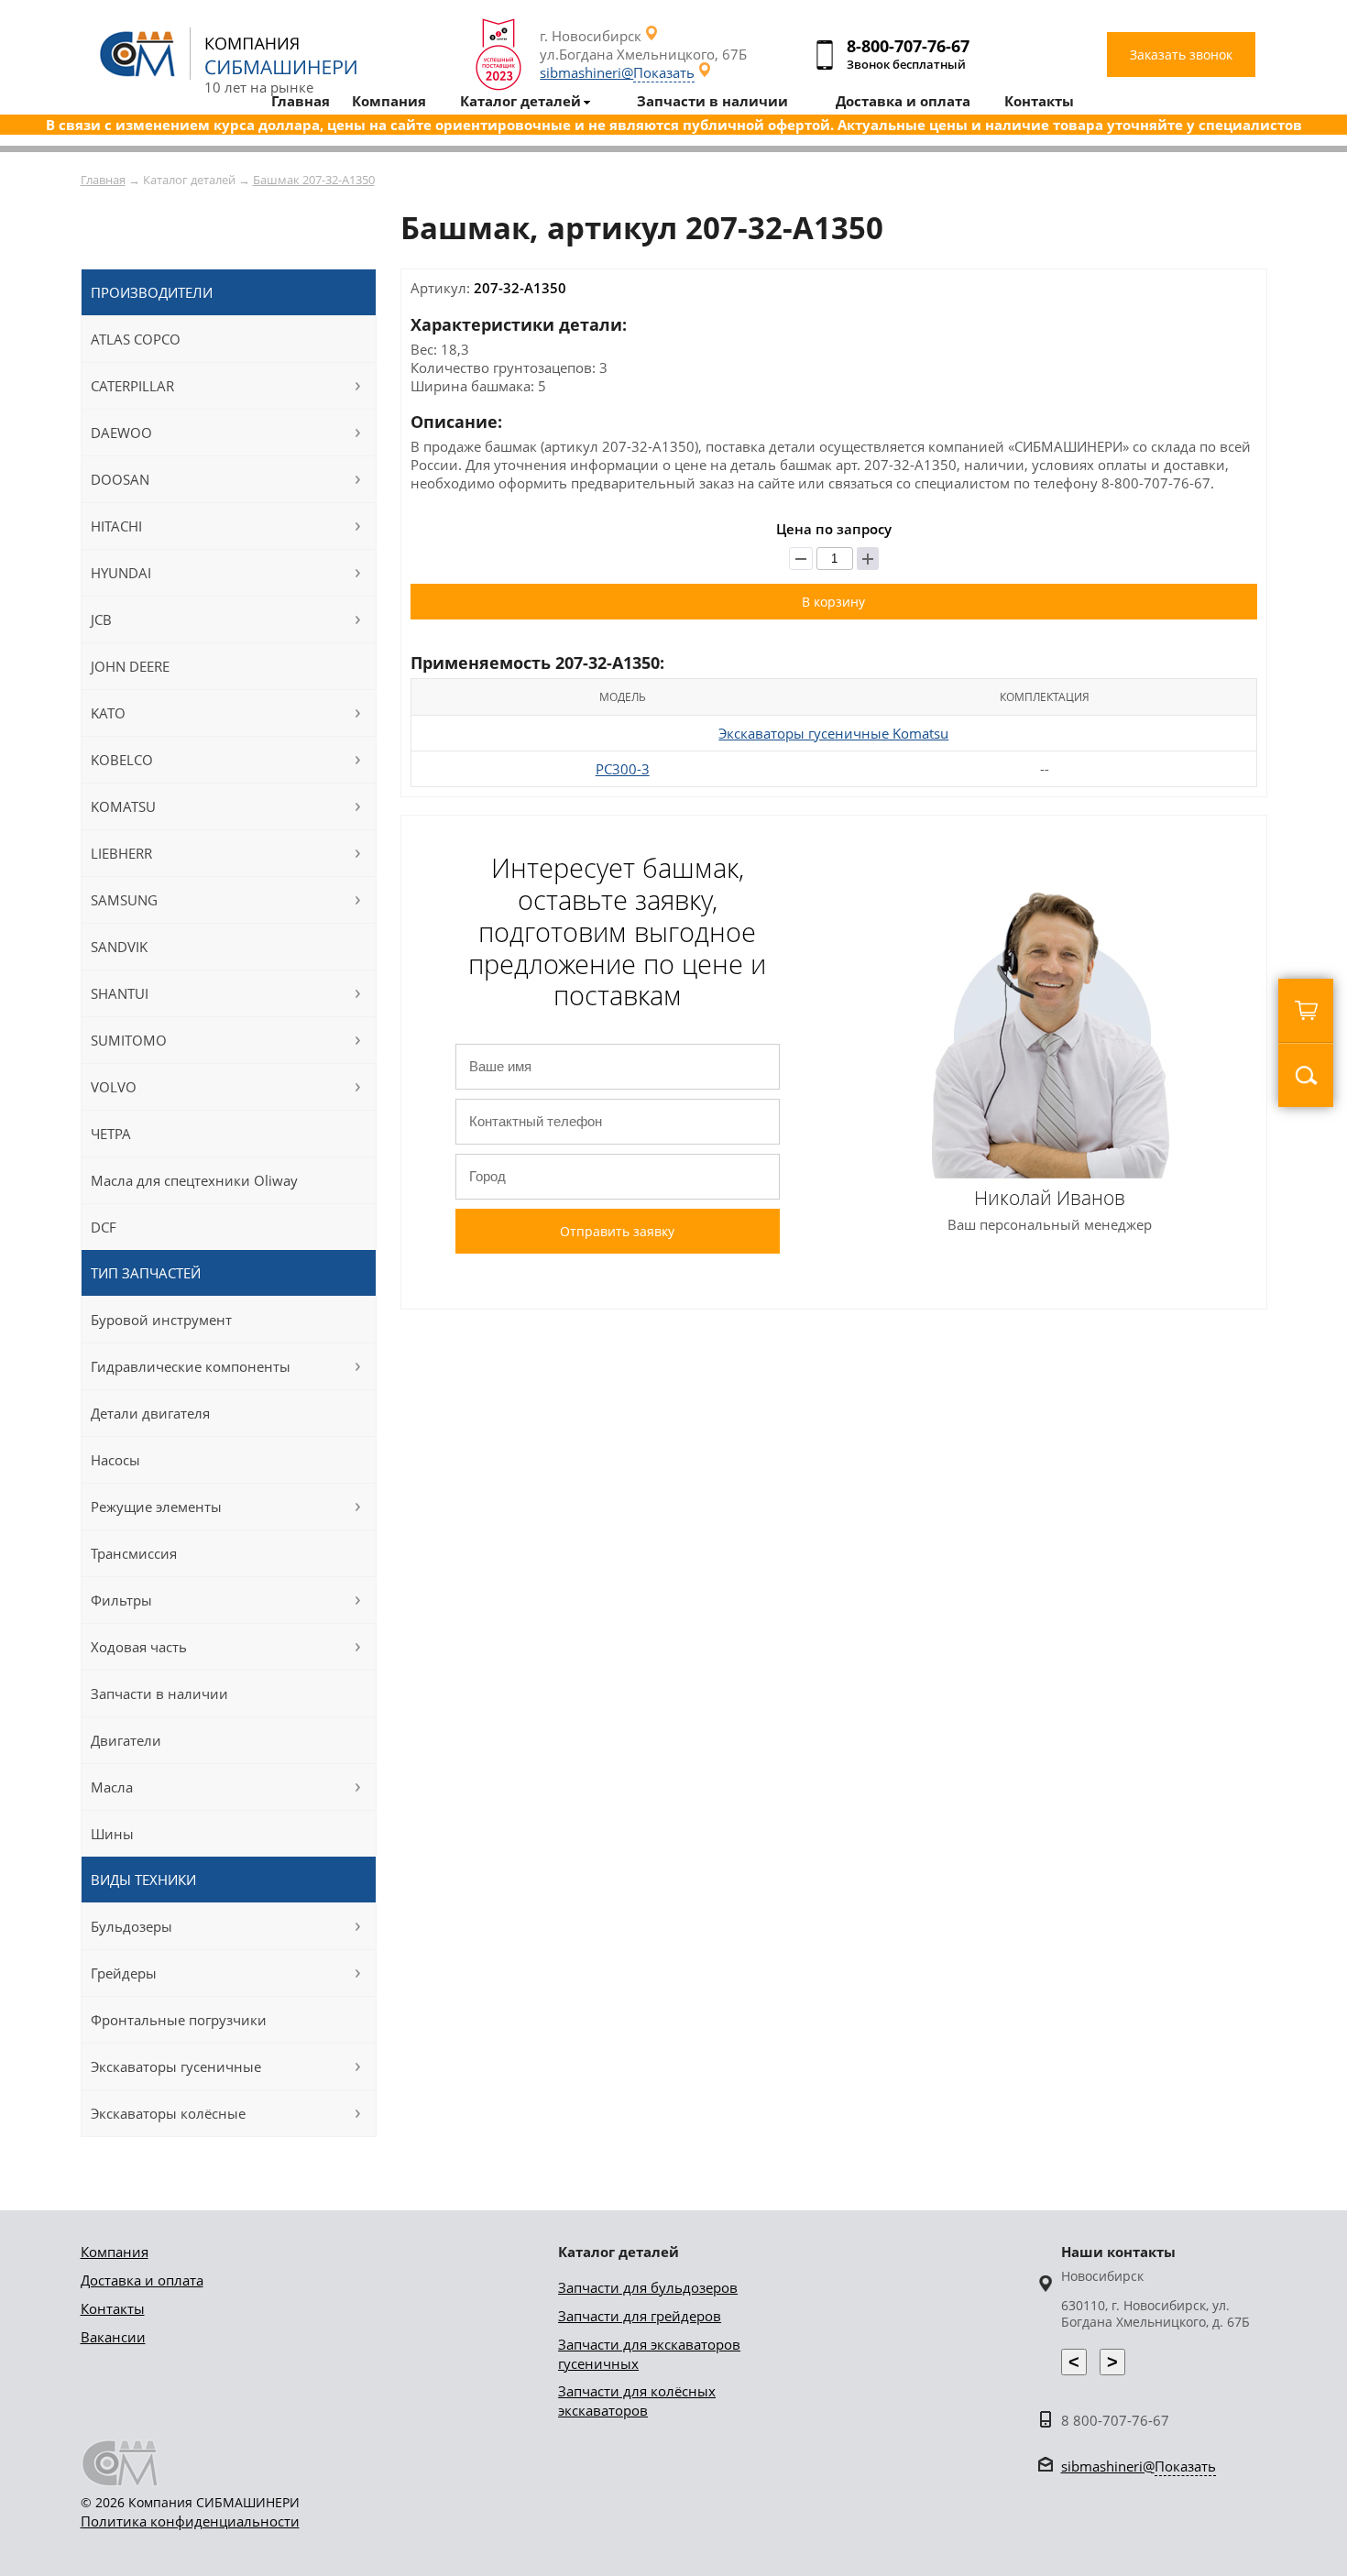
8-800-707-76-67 (908, 46)
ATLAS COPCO (136, 339)
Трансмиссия (134, 1553)
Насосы (115, 1460)
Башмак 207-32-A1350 (314, 180)
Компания (115, 2252)
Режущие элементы (156, 1507)
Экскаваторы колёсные (168, 2113)
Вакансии (113, 2337)
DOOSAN (120, 479)
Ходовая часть (139, 1647)
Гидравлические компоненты (191, 1366)
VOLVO (114, 1087)
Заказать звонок (1181, 55)
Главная (103, 180)
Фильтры (121, 1600)
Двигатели (126, 1740)
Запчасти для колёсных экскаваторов (637, 2401)
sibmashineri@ (617, 72)
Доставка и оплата (142, 2280)
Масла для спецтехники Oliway (194, 1180)
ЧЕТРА (111, 1134)
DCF (104, 1227)
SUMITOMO (129, 1040)
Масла (112, 1787)
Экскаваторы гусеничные (176, 2066)
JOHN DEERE (130, 666)
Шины (112, 1834)
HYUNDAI (121, 573)
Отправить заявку (617, 1231)
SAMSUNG (124, 900)
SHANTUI (120, 993)
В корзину (833, 602)
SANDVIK (119, 947)
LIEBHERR (121, 853)
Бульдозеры (131, 1926)
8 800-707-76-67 (1115, 2420)
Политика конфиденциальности (190, 2521)
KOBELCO (122, 760)
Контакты (113, 2308)
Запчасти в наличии (159, 1694)
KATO (108, 713)
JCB (101, 619)
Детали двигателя (150, 1413)
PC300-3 (623, 769)
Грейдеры (124, 1973)
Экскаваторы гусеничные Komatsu (833, 733)
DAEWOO (121, 433)
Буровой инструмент (161, 1320)
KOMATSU (123, 806)
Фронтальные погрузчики (179, 2020)
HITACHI (116, 526)
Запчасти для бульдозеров (648, 2287)
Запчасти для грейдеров (640, 2316)
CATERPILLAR (132, 386)
